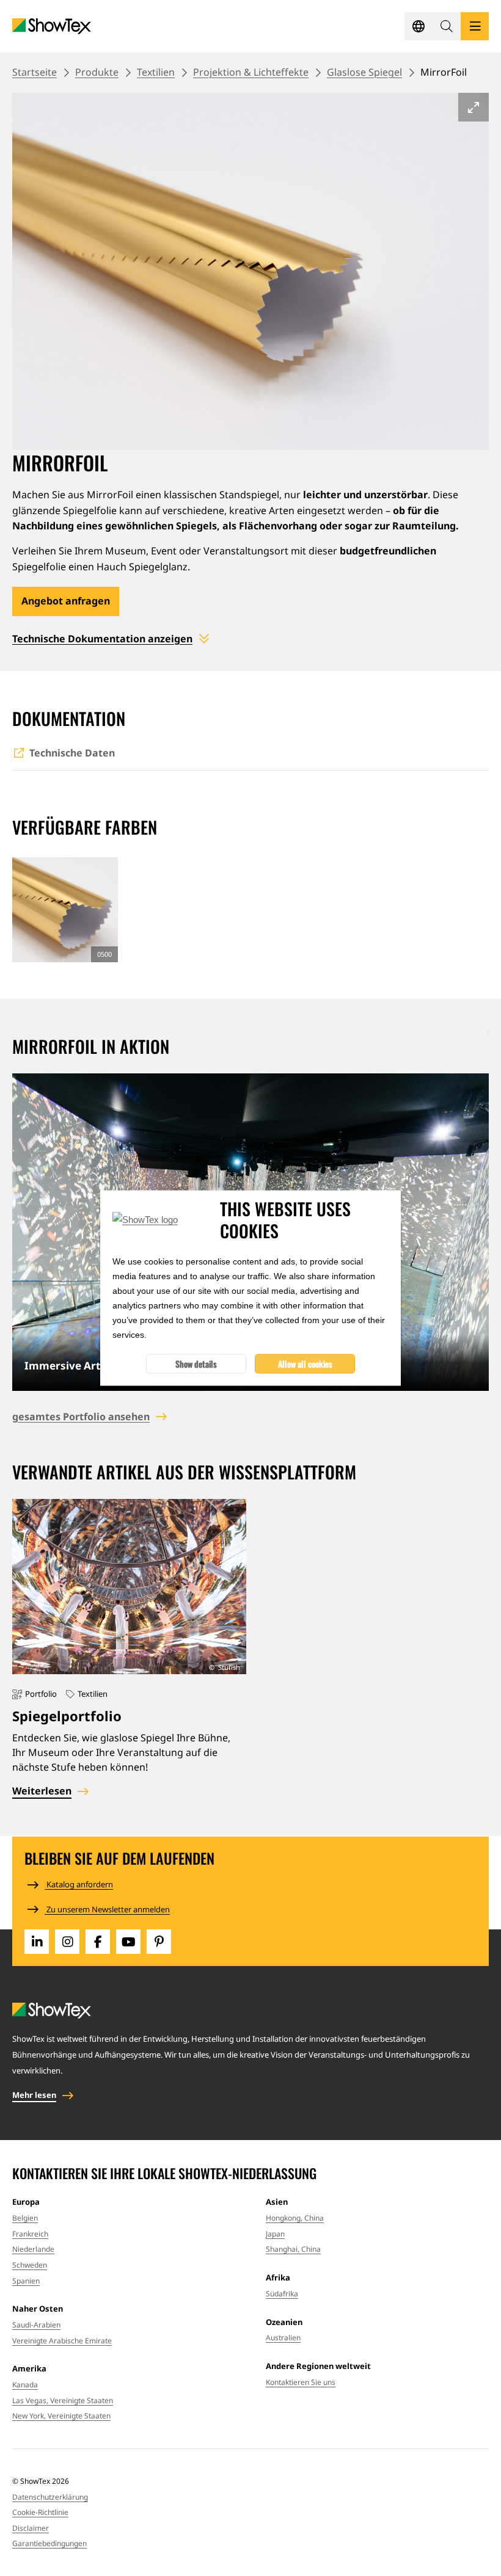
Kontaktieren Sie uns (301, 2382)
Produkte (97, 72)
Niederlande (33, 2249)
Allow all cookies (305, 1364)
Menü (475, 26)
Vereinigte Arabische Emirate (62, 2341)
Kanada (25, 2385)
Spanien (26, 2281)
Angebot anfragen (66, 601)
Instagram (67, 1942)
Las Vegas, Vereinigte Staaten (63, 2400)
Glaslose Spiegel (364, 72)
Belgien (25, 2218)
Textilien (156, 72)
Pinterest (159, 1942)
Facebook (98, 1942)
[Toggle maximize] (474, 107)
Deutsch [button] (419, 26)
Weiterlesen (42, 1791)
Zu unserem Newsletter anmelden (107, 1909)
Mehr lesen (34, 2095)
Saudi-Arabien (36, 2325)
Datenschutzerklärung (50, 2497)
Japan (275, 2234)
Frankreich (30, 2234)
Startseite (35, 72)
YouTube (128, 1942)
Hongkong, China (295, 2218)
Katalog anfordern (79, 1884)
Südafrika (282, 2294)
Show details (196, 1364)
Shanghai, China (293, 2249)
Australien (283, 2338)
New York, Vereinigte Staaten (61, 2416)
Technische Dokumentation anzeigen (102, 639)
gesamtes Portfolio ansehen (81, 1417)
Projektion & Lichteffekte (251, 72)
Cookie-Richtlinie (40, 2512)
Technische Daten (72, 753)
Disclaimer (31, 2528)
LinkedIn (37, 1942)
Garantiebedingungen (49, 2543)
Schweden (30, 2265)
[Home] (52, 27)
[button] (447, 26)
